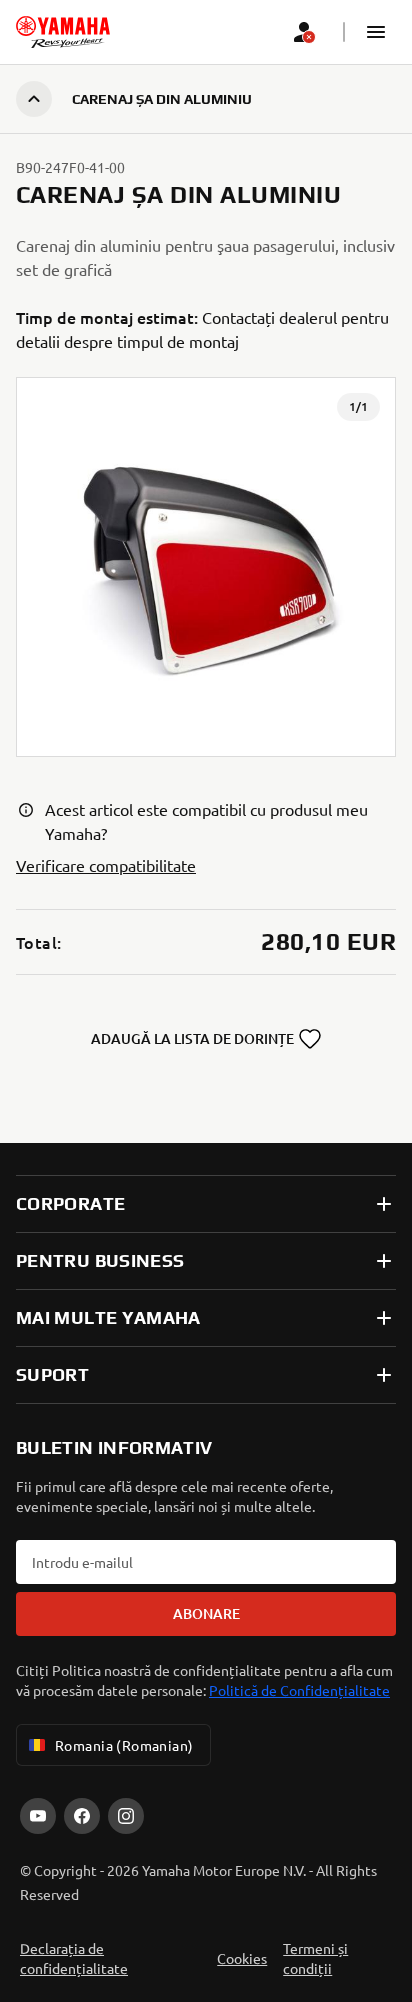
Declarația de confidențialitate (74, 1958)
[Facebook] (82, 1816)
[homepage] (63, 32)
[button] (376, 32)
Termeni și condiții (315, 1958)
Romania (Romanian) (124, 1745)
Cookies (242, 1958)
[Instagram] (126, 1816)
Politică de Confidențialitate (299, 1690)
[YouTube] (38, 1816)
